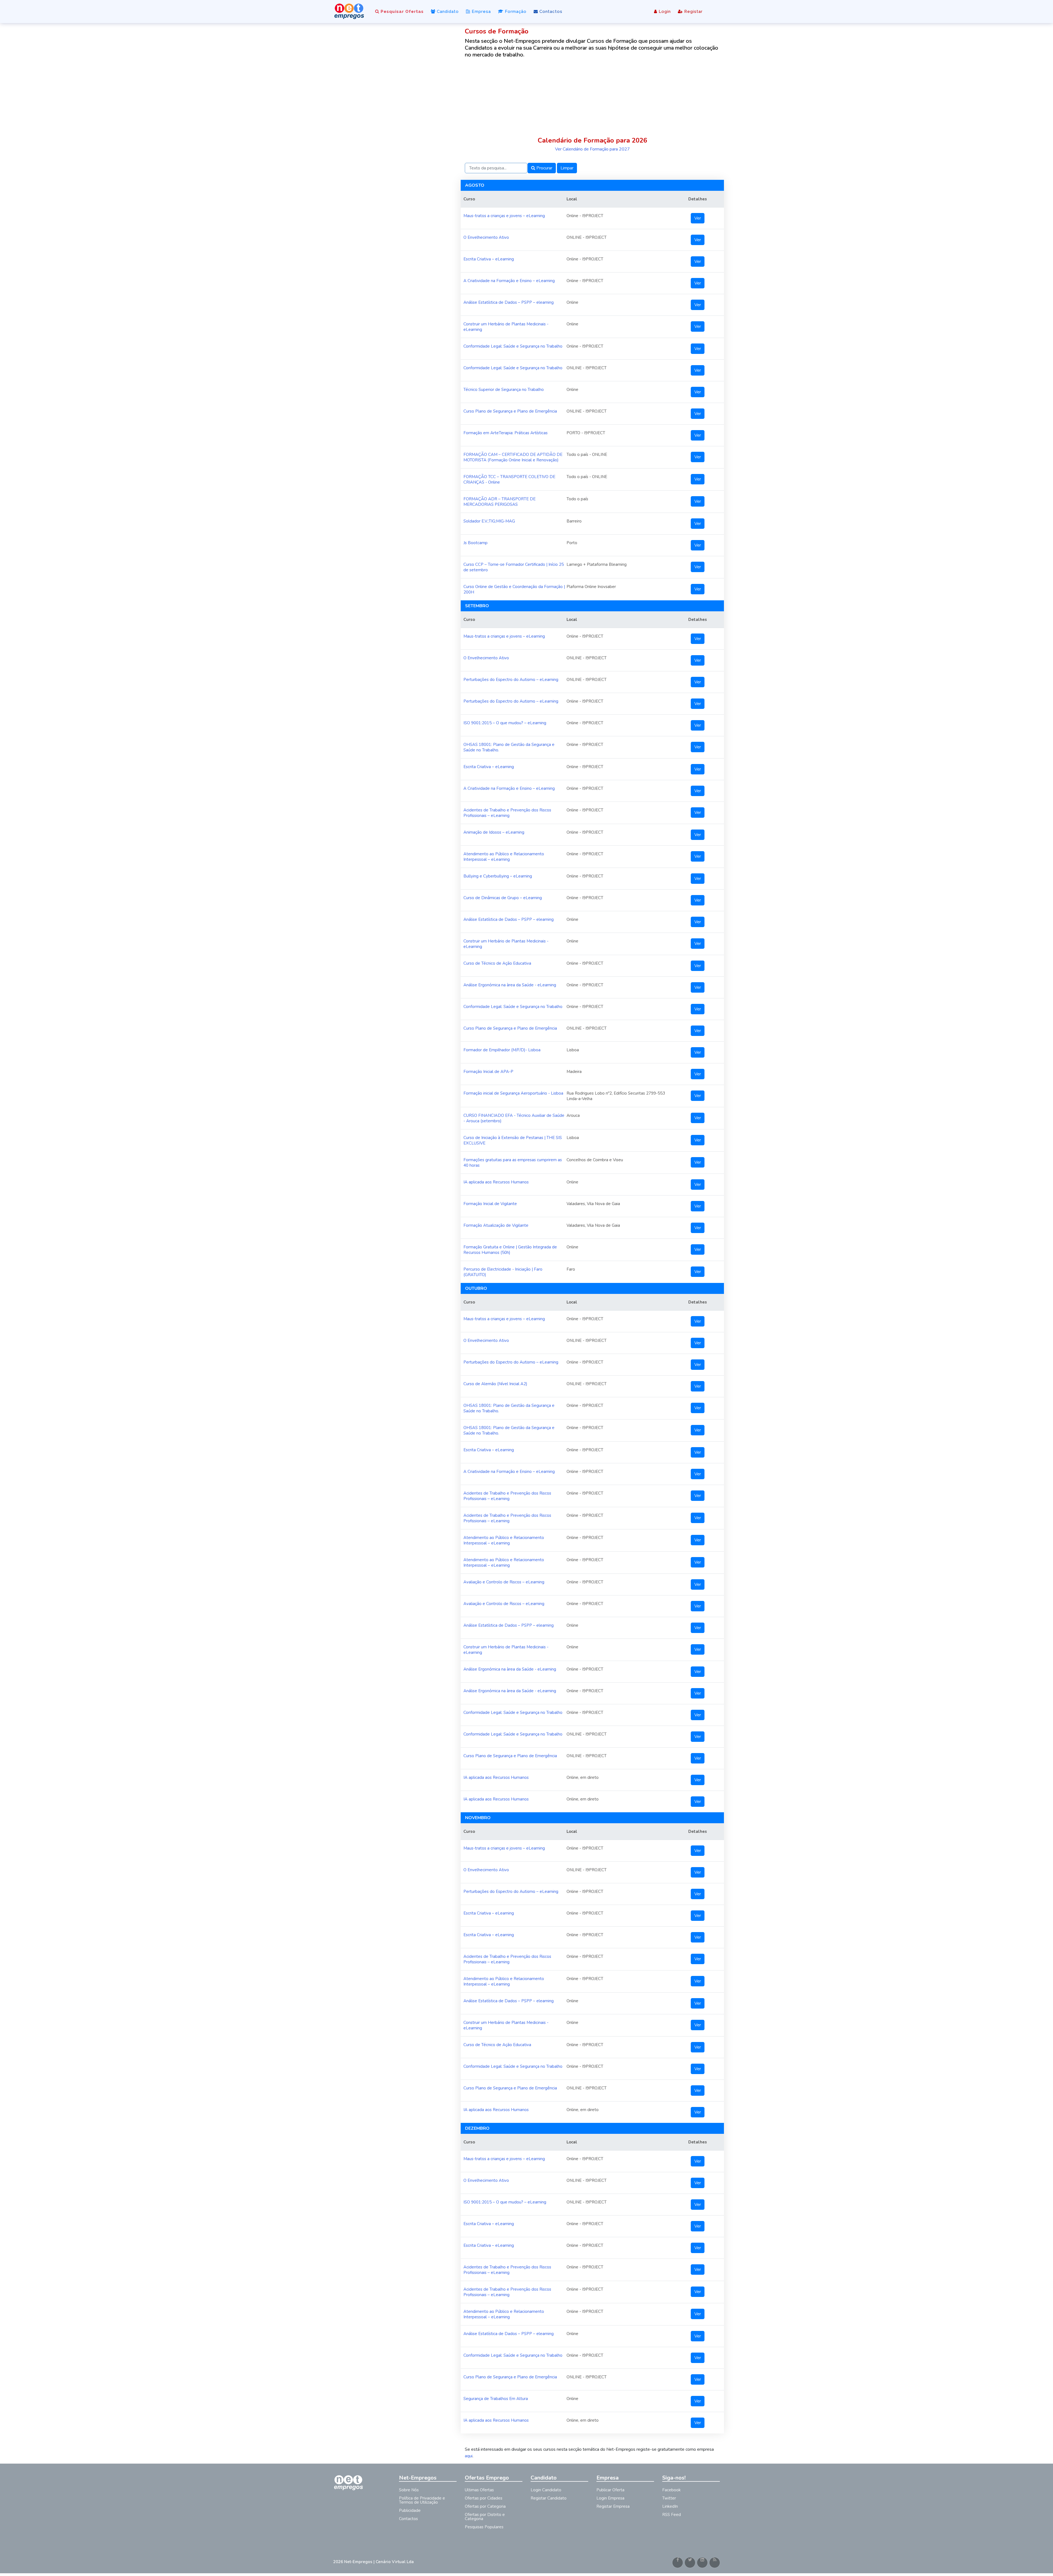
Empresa (481, 12)
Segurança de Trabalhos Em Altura (496, 2399)
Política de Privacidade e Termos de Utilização (422, 2500)
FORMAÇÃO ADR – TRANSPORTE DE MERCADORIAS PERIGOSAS (499, 502)
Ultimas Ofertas (479, 2490)
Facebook (671, 2490)
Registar (693, 12)
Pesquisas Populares (484, 2527)
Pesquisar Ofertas (401, 12)
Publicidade (410, 2510)
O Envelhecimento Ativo (486, 237)
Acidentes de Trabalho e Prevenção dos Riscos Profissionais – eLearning (507, 813)
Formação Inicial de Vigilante (490, 1204)
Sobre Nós (409, 2490)
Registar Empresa (613, 2506)
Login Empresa (610, 2498)
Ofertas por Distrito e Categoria (485, 2517)
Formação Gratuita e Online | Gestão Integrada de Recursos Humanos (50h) (510, 1250)
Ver (698, 218)
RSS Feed (672, 2515)
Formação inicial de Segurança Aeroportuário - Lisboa (513, 1093)
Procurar (544, 168)
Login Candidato (546, 2490)
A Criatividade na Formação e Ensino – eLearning (509, 281)
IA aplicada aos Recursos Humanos (496, 1182)
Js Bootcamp (475, 543)
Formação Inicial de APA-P (488, 1072)
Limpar (567, 168)
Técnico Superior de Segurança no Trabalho (504, 390)
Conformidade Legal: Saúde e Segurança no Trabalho (513, 346)
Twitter (669, 2498)
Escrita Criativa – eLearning (489, 259)
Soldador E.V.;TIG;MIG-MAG (489, 521)
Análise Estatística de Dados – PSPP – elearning (509, 302)
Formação (515, 12)
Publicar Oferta (610, 2490)
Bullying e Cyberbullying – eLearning (498, 876)
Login (664, 12)
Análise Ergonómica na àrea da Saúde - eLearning (510, 985)
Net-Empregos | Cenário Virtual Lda (379, 2562)
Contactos (550, 12)
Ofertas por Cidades (484, 2498)
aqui (469, 2456)
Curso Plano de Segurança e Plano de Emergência (510, 411)
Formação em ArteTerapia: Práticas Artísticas (506, 433)
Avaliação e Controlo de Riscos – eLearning (504, 1582)
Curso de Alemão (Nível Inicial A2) (495, 1384)
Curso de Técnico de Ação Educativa (497, 963)
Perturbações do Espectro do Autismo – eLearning (511, 680)
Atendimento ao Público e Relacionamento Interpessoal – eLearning (504, 857)
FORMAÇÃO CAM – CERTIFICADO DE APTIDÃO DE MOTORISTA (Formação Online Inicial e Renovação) (513, 457)
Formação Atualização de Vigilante (496, 1225)
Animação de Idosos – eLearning (494, 832)
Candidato (447, 12)
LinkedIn (670, 2506)
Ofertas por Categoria (485, 2506)
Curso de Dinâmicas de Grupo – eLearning (503, 898)
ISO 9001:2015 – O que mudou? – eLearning (505, 723)
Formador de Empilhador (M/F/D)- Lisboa (502, 1050)
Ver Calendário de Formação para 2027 (592, 149)
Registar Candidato (549, 2498)
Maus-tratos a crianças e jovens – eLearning (504, 216)
